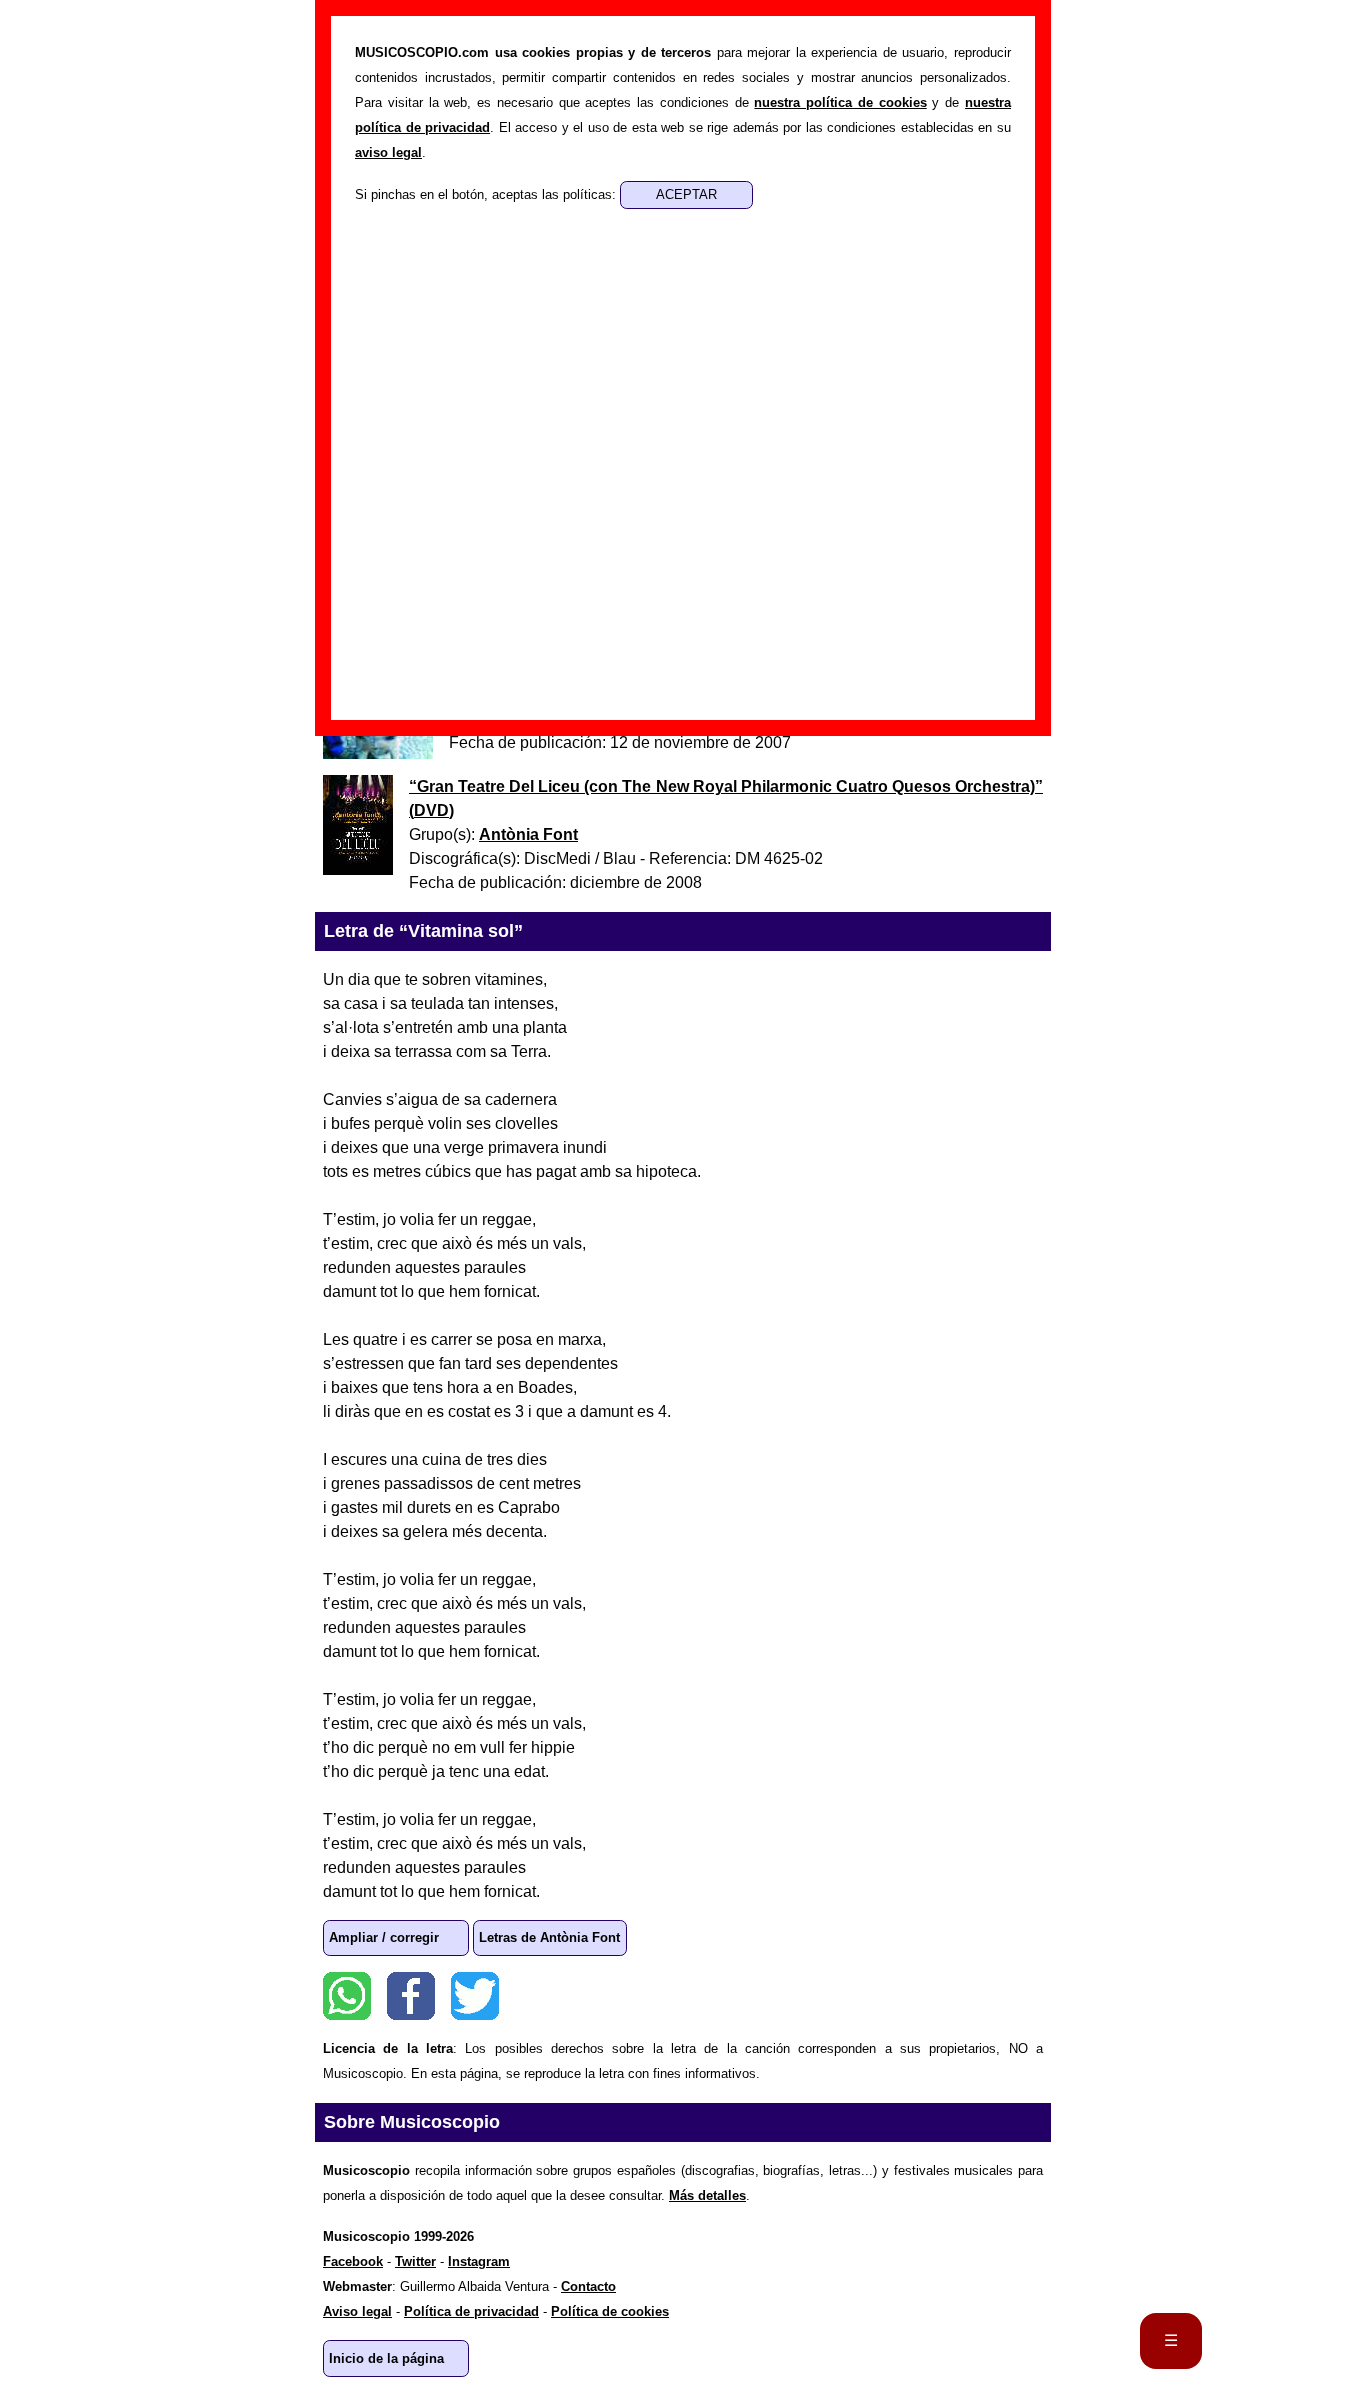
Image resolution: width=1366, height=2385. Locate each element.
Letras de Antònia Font (549, 1937)
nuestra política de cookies (840, 102)
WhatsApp (347, 1996)
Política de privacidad (471, 2311)
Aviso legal (357, 2311)
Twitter (475, 1996)
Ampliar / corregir (384, 1937)
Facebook (411, 1996)
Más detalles (707, 2195)
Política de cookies (610, 2311)
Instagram (479, 2261)
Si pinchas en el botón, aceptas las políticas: (487, 194)
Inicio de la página (386, 2358)
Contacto (588, 2286)
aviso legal (388, 152)
